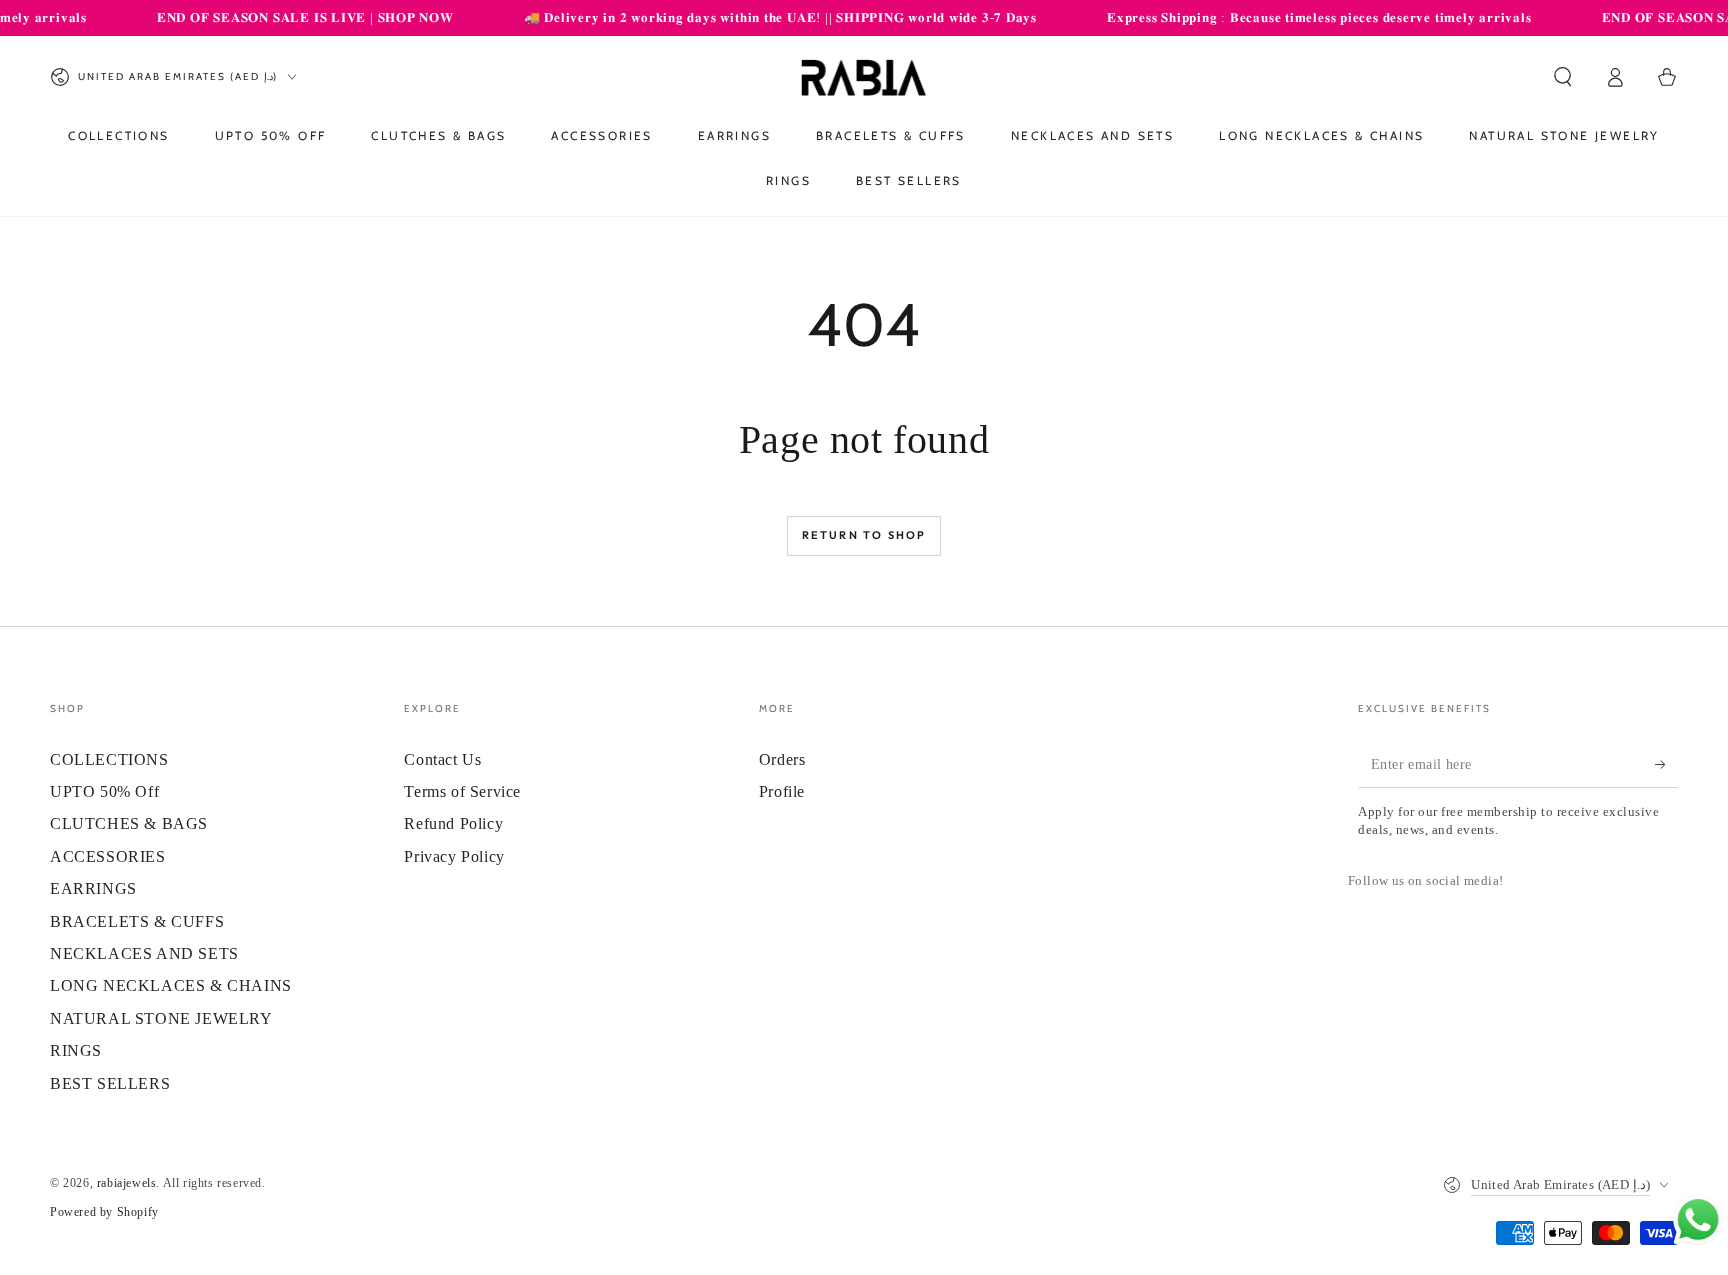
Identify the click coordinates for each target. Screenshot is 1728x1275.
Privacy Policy (454, 856)
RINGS (76, 1050)
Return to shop (864, 535)
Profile (782, 791)
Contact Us (442, 759)
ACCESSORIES (108, 856)
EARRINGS (93, 888)
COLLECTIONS (109, 759)
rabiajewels (127, 1183)
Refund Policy (453, 823)
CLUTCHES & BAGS (129, 823)
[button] (1563, 77)
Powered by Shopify (104, 1212)
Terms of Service (462, 791)
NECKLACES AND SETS (144, 953)
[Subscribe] (1666, 765)
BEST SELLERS (110, 1083)
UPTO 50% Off (104, 791)
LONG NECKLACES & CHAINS (171, 985)
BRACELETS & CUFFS (137, 921)
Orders (782, 759)
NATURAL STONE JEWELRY (161, 1018)
